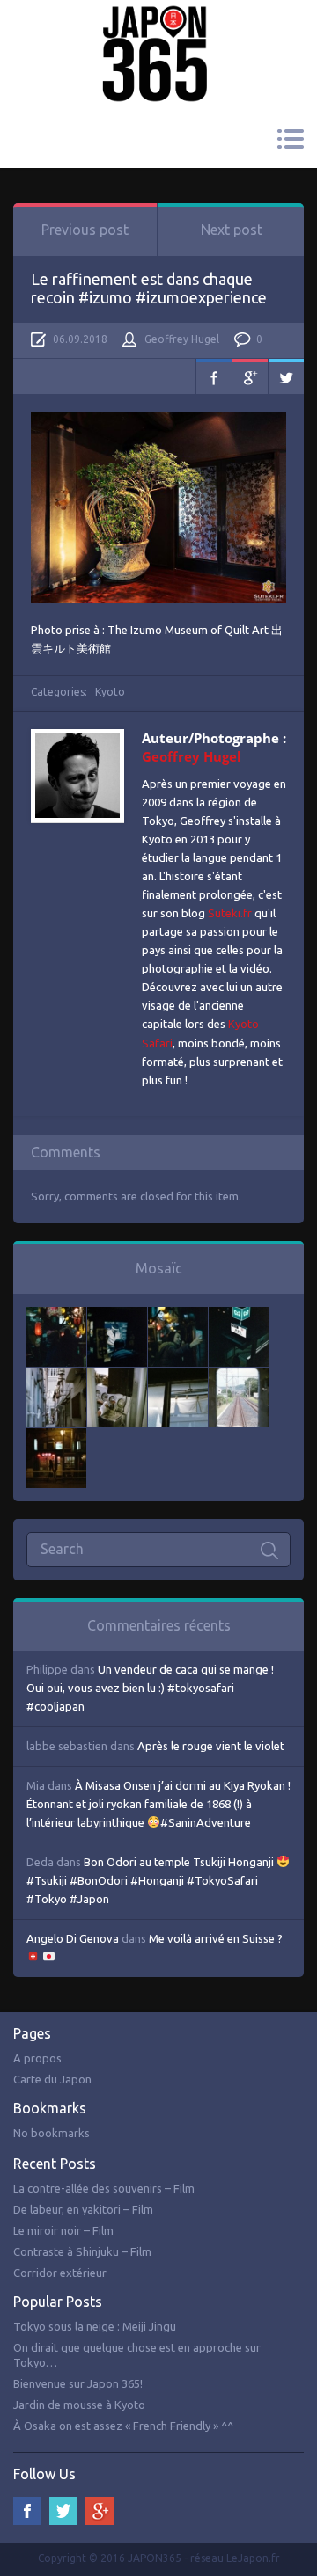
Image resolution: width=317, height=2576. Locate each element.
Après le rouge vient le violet (211, 1746)
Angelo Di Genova (73, 1938)
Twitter (286, 376)
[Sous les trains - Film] (56, 1437)
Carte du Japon (52, 2079)
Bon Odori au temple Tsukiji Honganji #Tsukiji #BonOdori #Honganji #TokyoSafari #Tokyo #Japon (151, 1880)
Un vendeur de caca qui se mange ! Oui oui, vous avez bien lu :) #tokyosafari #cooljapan (150, 1688)
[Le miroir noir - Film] (178, 1316)
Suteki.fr (230, 913)
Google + (100, 2511)
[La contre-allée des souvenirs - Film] (56, 1316)
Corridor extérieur (60, 2273)
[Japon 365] (158, 29)
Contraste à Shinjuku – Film (82, 2251)
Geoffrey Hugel (182, 339)
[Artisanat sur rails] (117, 1376)
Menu (290, 139)
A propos (37, 2058)
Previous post (85, 230)
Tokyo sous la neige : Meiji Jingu (95, 2326)
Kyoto (110, 692)
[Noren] (178, 1376)
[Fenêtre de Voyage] (239, 1376)
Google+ (250, 376)
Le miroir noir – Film (63, 2230)
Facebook (214, 376)
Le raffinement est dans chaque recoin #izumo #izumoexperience (149, 288)
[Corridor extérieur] (56, 1376)
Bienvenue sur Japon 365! (78, 2383)
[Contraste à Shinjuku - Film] (239, 1316)
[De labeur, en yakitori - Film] (117, 1316)
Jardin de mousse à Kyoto (79, 2405)
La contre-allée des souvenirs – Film (104, 2188)
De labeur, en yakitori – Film (83, 2209)
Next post (232, 230)
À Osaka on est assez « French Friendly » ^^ (123, 2426)
